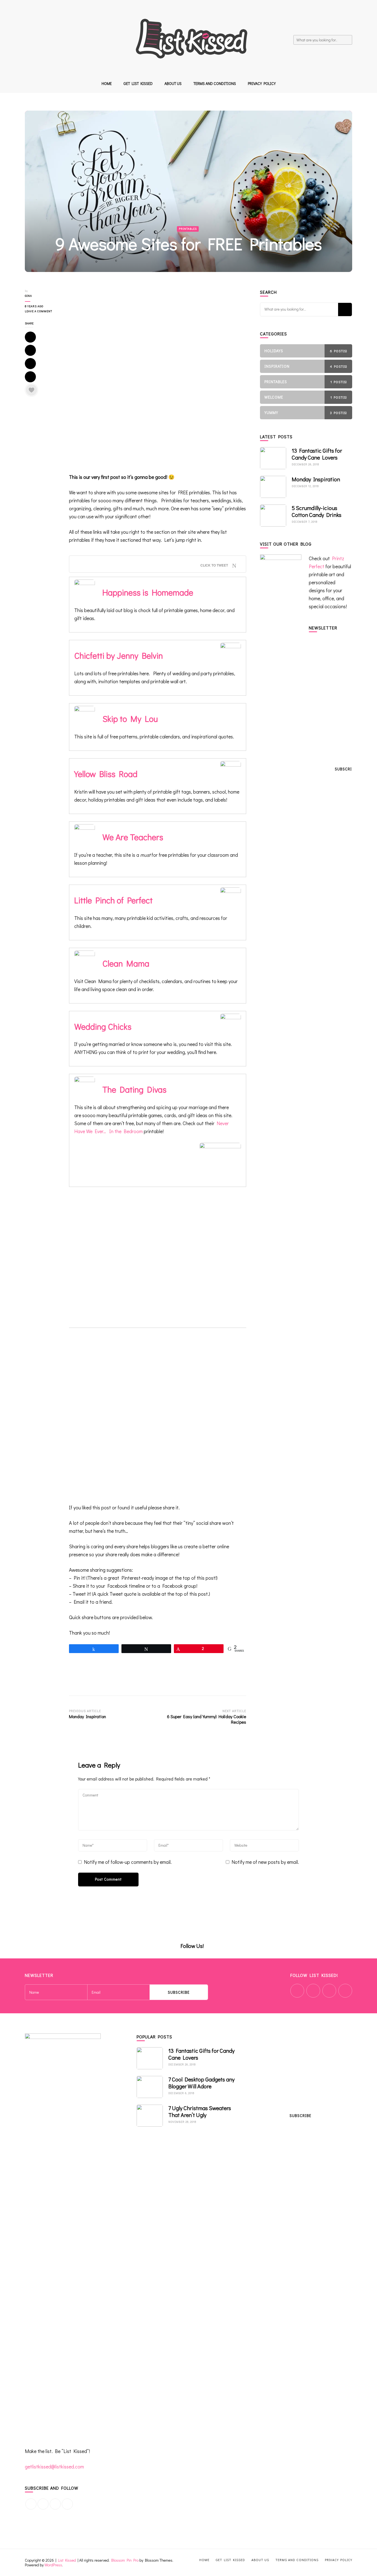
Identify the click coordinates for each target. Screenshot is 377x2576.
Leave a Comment (43, 312)
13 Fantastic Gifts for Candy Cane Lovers (317, 454)
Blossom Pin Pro (125, 2560)
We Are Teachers (133, 837)
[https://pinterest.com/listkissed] (55, 2504)
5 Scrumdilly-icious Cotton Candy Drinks (317, 511)
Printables (188, 229)
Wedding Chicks (103, 1026)
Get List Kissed (138, 83)
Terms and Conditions (215, 83)
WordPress (53, 2565)
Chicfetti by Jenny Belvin (119, 655)
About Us (173, 83)
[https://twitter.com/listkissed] (43, 2504)
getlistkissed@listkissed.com (54, 2466)
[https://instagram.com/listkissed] (67, 2504)
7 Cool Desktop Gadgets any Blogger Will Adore (201, 2083)
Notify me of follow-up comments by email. (128, 1862)
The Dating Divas (134, 1089)
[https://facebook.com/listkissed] (31, 2504)
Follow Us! (192, 1946)
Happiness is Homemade (148, 592)
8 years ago (34, 306)
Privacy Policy (262, 83)
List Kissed (67, 2560)
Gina (28, 296)
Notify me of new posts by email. (265, 1862)
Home (107, 83)
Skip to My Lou (130, 719)
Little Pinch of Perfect (113, 900)
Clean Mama (126, 963)
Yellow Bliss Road (106, 774)
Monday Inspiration (316, 479)
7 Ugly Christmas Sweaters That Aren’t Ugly (200, 2111)
